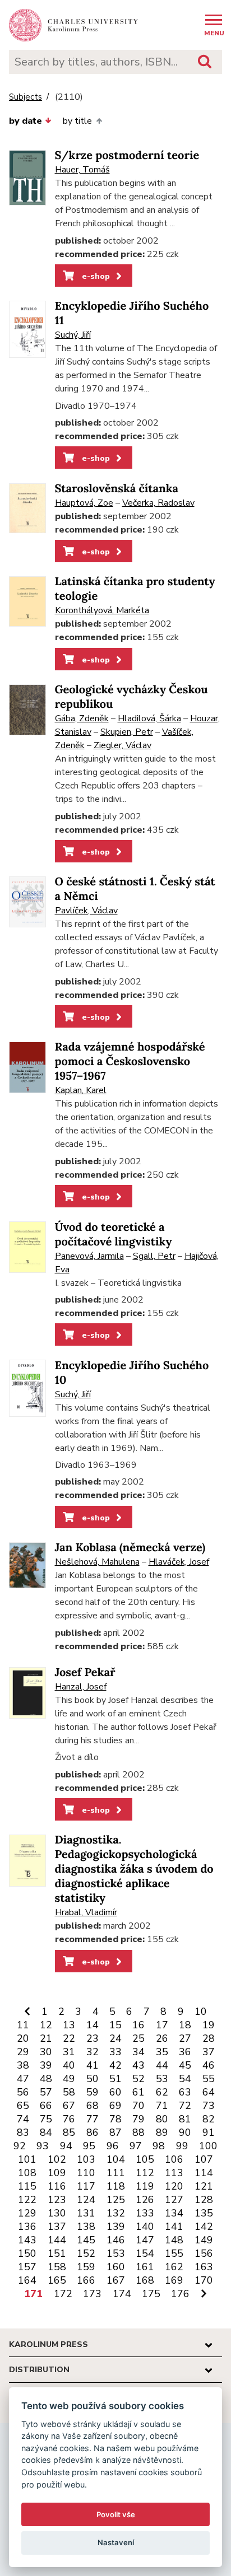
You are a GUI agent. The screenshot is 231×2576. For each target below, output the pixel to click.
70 (138, 2106)
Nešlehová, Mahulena (97, 1562)
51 (115, 2079)
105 (145, 2159)
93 (43, 2146)
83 (23, 2132)
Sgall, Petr (154, 1256)
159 (86, 2267)
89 (162, 2132)
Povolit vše (116, 2514)
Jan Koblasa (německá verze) (130, 1548)
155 (174, 2253)
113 (174, 2173)
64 (209, 2092)
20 (23, 2038)
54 (185, 2079)
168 (145, 2280)
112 (145, 2173)
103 (86, 2159)
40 (69, 2065)
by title (77, 121)
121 (204, 2186)
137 (57, 2227)
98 (159, 2146)
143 (27, 2240)
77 (93, 2119)
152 (86, 2253)
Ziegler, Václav (123, 745)
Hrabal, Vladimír (86, 1912)
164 (27, 2280)
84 (46, 2132)
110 (86, 2173)
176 (180, 2294)
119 (145, 2186)
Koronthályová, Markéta (102, 610)
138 (86, 2227)
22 (69, 2038)
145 (86, 2240)
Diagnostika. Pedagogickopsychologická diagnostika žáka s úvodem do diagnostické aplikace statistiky (134, 1869)
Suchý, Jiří (73, 335)
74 (23, 2119)
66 (46, 2106)
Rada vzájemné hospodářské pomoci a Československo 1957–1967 (130, 1061)
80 (162, 2119)
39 (46, 2065)
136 (27, 2227)
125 (116, 2200)
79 (138, 2119)
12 (46, 2025)
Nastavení (116, 2542)
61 (138, 2092)
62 (162, 2092)
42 (115, 2065)
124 (86, 2200)
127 (174, 2200)
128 (204, 2200)
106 (174, 2159)
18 (185, 2025)
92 (20, 2146)
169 (174, 2280)
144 (57, 2240)
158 (57, 2267)
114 (204, 2173)
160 (116, 2267)
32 (93, 2052)
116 (57, 2186)
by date (26, 121)
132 (116, 2213)
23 (93, 2038)
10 (201, 2012)
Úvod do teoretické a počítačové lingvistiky (114, 1235)
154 (145, 2253)
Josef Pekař (85, 1672)
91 (209, 2132)
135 (204, 2213)
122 (27, 2200)
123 (57, 2200)
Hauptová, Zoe (84, 503)
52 (138, 2079)
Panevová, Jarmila (89, 1256)
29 (23, 2052)
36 (185, 2052)
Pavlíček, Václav (86, 911)
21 (46, 2038)
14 (93, 2025)
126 (145, 2200)
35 (162, 2052)
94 (66, 2146)
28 (209, 2038)
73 (209, 2106)
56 (23, 2092)
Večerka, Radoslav (158, 503)
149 (204, 2240)
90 (185, 2132)
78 (115, 2119)
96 (113, 2146)
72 (185, 2106)
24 (115, 2038)
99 (182, 2146)
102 (57, 2159)
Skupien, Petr (127, 732)
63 (185, 2092)
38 (23, 2065)
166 (86, 2280)
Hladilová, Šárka (149, 718)
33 (115, 2052)
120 (174, 2186)
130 (57, 2213)
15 (115, 2025)
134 (174, 2213)
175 (151, 2294)
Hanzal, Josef (81, 1687)
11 (23, 2025)
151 (57, 2253)
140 (145, 2227)
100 (208, 2146)
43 (138, 2065)
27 (185, 2038)
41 (93, 2065)
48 (46, 2079)
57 (46, 2092)
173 (92, 2294)
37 (209, 2052)
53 (162, 2079)
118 (116, 2186)
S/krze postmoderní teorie (127, 155)
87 (115, 2132)
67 (69, 2106)
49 (69, 2079)
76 (69, 2119)
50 (93, 2079)
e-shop (95, 276)
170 (204, 2280)
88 (138, 2132)
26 (162, 2038)
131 (86, 2213)
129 (27, 2213)
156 (204, 2253)
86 (93, 2132)
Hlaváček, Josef (179, 1562)
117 (86, 2186)
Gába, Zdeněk (82, 718)
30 (46, 2052)
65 (23, 2106)
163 (204, 2267)
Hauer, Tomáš (82, 170)
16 (138, 2025)
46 (209, 2065)
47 (23, 2079)
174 (122, 2294)
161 (145, 2267)
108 (27, 2173)
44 (162, 2065)
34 (138, 2052)
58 (69, 2092)
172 (63, 2294)
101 (27, 2159)
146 (116, 2240)
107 (204, 2159)
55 (209, 2079)
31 (69, 2052)
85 (69, 2132)
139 (116, 2227)
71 (162, 2106)
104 (116, 2159)
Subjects (26, 97)
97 (136, 2146)
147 (145, 2240)
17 (162, 2025)
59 (93, 2092)
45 (185, 2065)
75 (46, 2119)
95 (89, 2146)
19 (209, 2025)
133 (145, 2213)
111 (116, 2173)
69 (115, 2106)
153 (116, 2253)
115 (27, 2186)
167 (116, 2280)
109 (57, 2173)
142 (204, 2227)
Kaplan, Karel (81, 1090)
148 (174, 2240)
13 (69, 2025)
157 (27, 2267)
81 (185, 2119)
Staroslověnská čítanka (117, 489)
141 (174, 2227)
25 (138, 2038)
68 (93, 2106)
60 (115, 2092)
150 (27, 2253)
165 (57, 2280)
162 (174, 2267)
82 (209, 2119)
